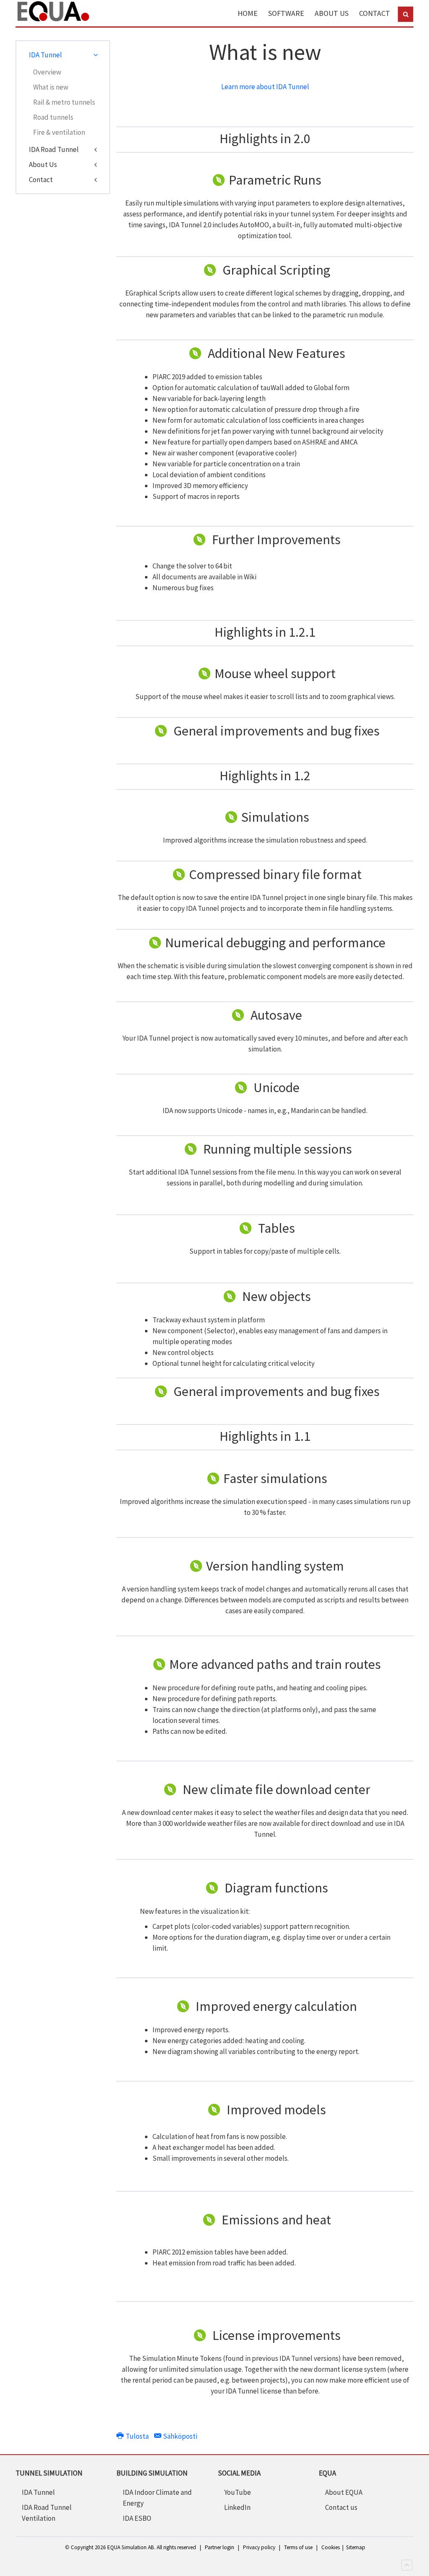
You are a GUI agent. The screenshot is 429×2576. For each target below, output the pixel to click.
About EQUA (344, 2492)
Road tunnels (53, 117)
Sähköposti (180, 2436)
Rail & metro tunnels (64, 102)
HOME (248, 13)
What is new (51, 87)
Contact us (341, 2507)
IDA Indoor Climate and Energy (157, 2498)
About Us (43, 165)
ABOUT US (332, 13)
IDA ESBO (137, 2518)
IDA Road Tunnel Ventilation (47, 2513)
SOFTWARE (286, 13)
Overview (47, 72)
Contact (41, 180)
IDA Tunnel (45, 55)
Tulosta (137, 2436)
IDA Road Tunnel (54, 149)
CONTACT (375, 13)
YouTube (238, 2492)
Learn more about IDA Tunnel (265, 87)
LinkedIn (237, 2507)
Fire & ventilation (59, 132)
